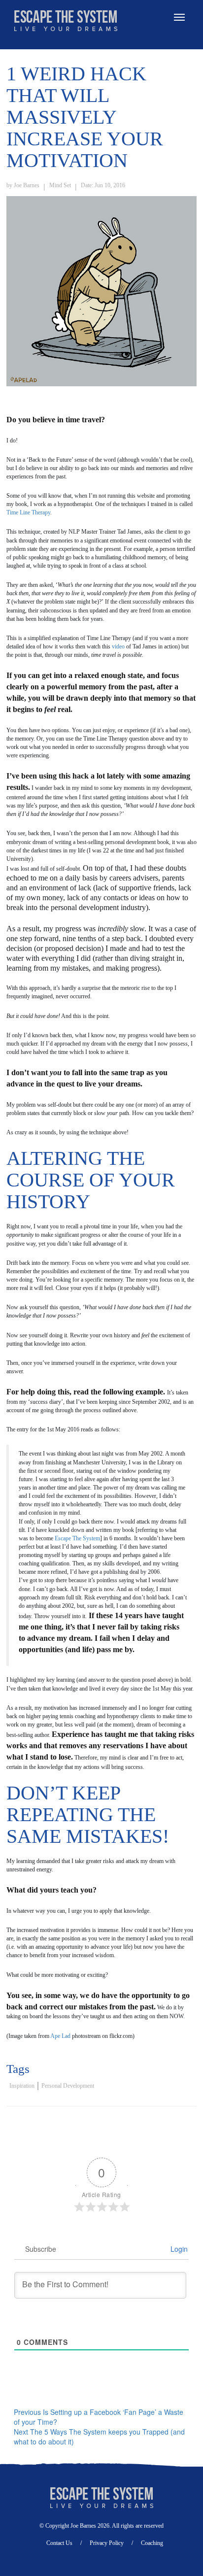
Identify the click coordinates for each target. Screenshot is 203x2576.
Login (178, 2249)
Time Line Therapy (28, 512)
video (119, 646)
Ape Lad (60, 2036)
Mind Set (60, 185)
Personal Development (68, 2086)
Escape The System (77, 1538)
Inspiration (22, 2086)
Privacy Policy (107, 2543)
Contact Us (59, 2543)
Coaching (152, 2543)
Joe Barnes (27, 185)
